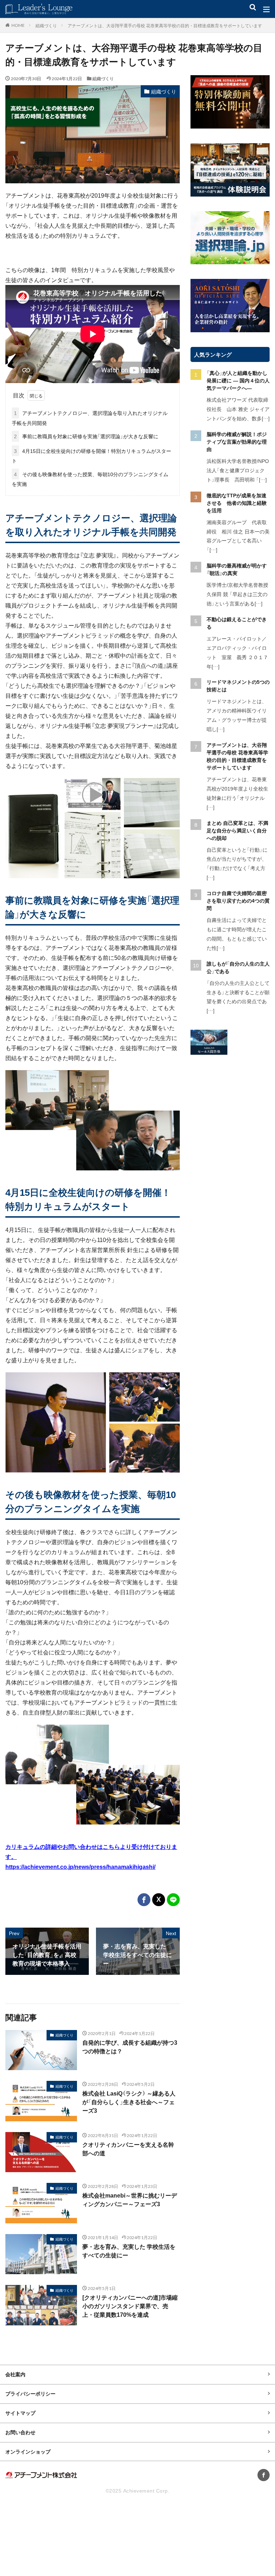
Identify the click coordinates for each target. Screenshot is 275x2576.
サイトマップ (20, 2413)
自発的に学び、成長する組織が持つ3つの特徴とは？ (130, 2047)
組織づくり (46, 25)
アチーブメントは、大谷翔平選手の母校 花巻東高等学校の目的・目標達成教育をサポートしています (165, 25)
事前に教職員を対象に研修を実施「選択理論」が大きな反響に (86, 436)
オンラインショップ (28, 2451)
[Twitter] (159, 1900)
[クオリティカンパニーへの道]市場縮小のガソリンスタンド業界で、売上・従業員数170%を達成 (130, 2306)
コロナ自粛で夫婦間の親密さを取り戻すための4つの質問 (238, 900)
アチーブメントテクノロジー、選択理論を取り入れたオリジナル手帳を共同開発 (90, 418)
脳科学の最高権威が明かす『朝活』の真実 (237, 569)
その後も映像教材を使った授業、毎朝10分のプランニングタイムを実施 (90, 479)
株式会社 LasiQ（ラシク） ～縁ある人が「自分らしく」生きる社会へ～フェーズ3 (129, 2102)
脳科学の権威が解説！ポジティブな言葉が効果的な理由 (237, 441)
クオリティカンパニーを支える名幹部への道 (128, 2149)
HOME (18, 25)
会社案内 (15, 2374)
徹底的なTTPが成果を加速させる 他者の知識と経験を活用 (237, 503)
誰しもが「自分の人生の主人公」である (238, 967)
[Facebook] (144, 1900)
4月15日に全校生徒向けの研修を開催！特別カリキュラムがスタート (91, 456)
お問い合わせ (20, 2432)
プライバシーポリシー (30, 2393)
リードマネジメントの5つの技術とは (238, 685)
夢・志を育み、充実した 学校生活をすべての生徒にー (129, 2251)
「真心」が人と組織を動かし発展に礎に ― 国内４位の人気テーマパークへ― (238, 380)
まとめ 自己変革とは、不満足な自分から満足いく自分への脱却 (237, 830)
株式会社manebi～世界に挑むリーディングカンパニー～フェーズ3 (130, 2200)
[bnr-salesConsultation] (209, 1053)
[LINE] (173, 1900)
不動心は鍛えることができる (237, 623)
